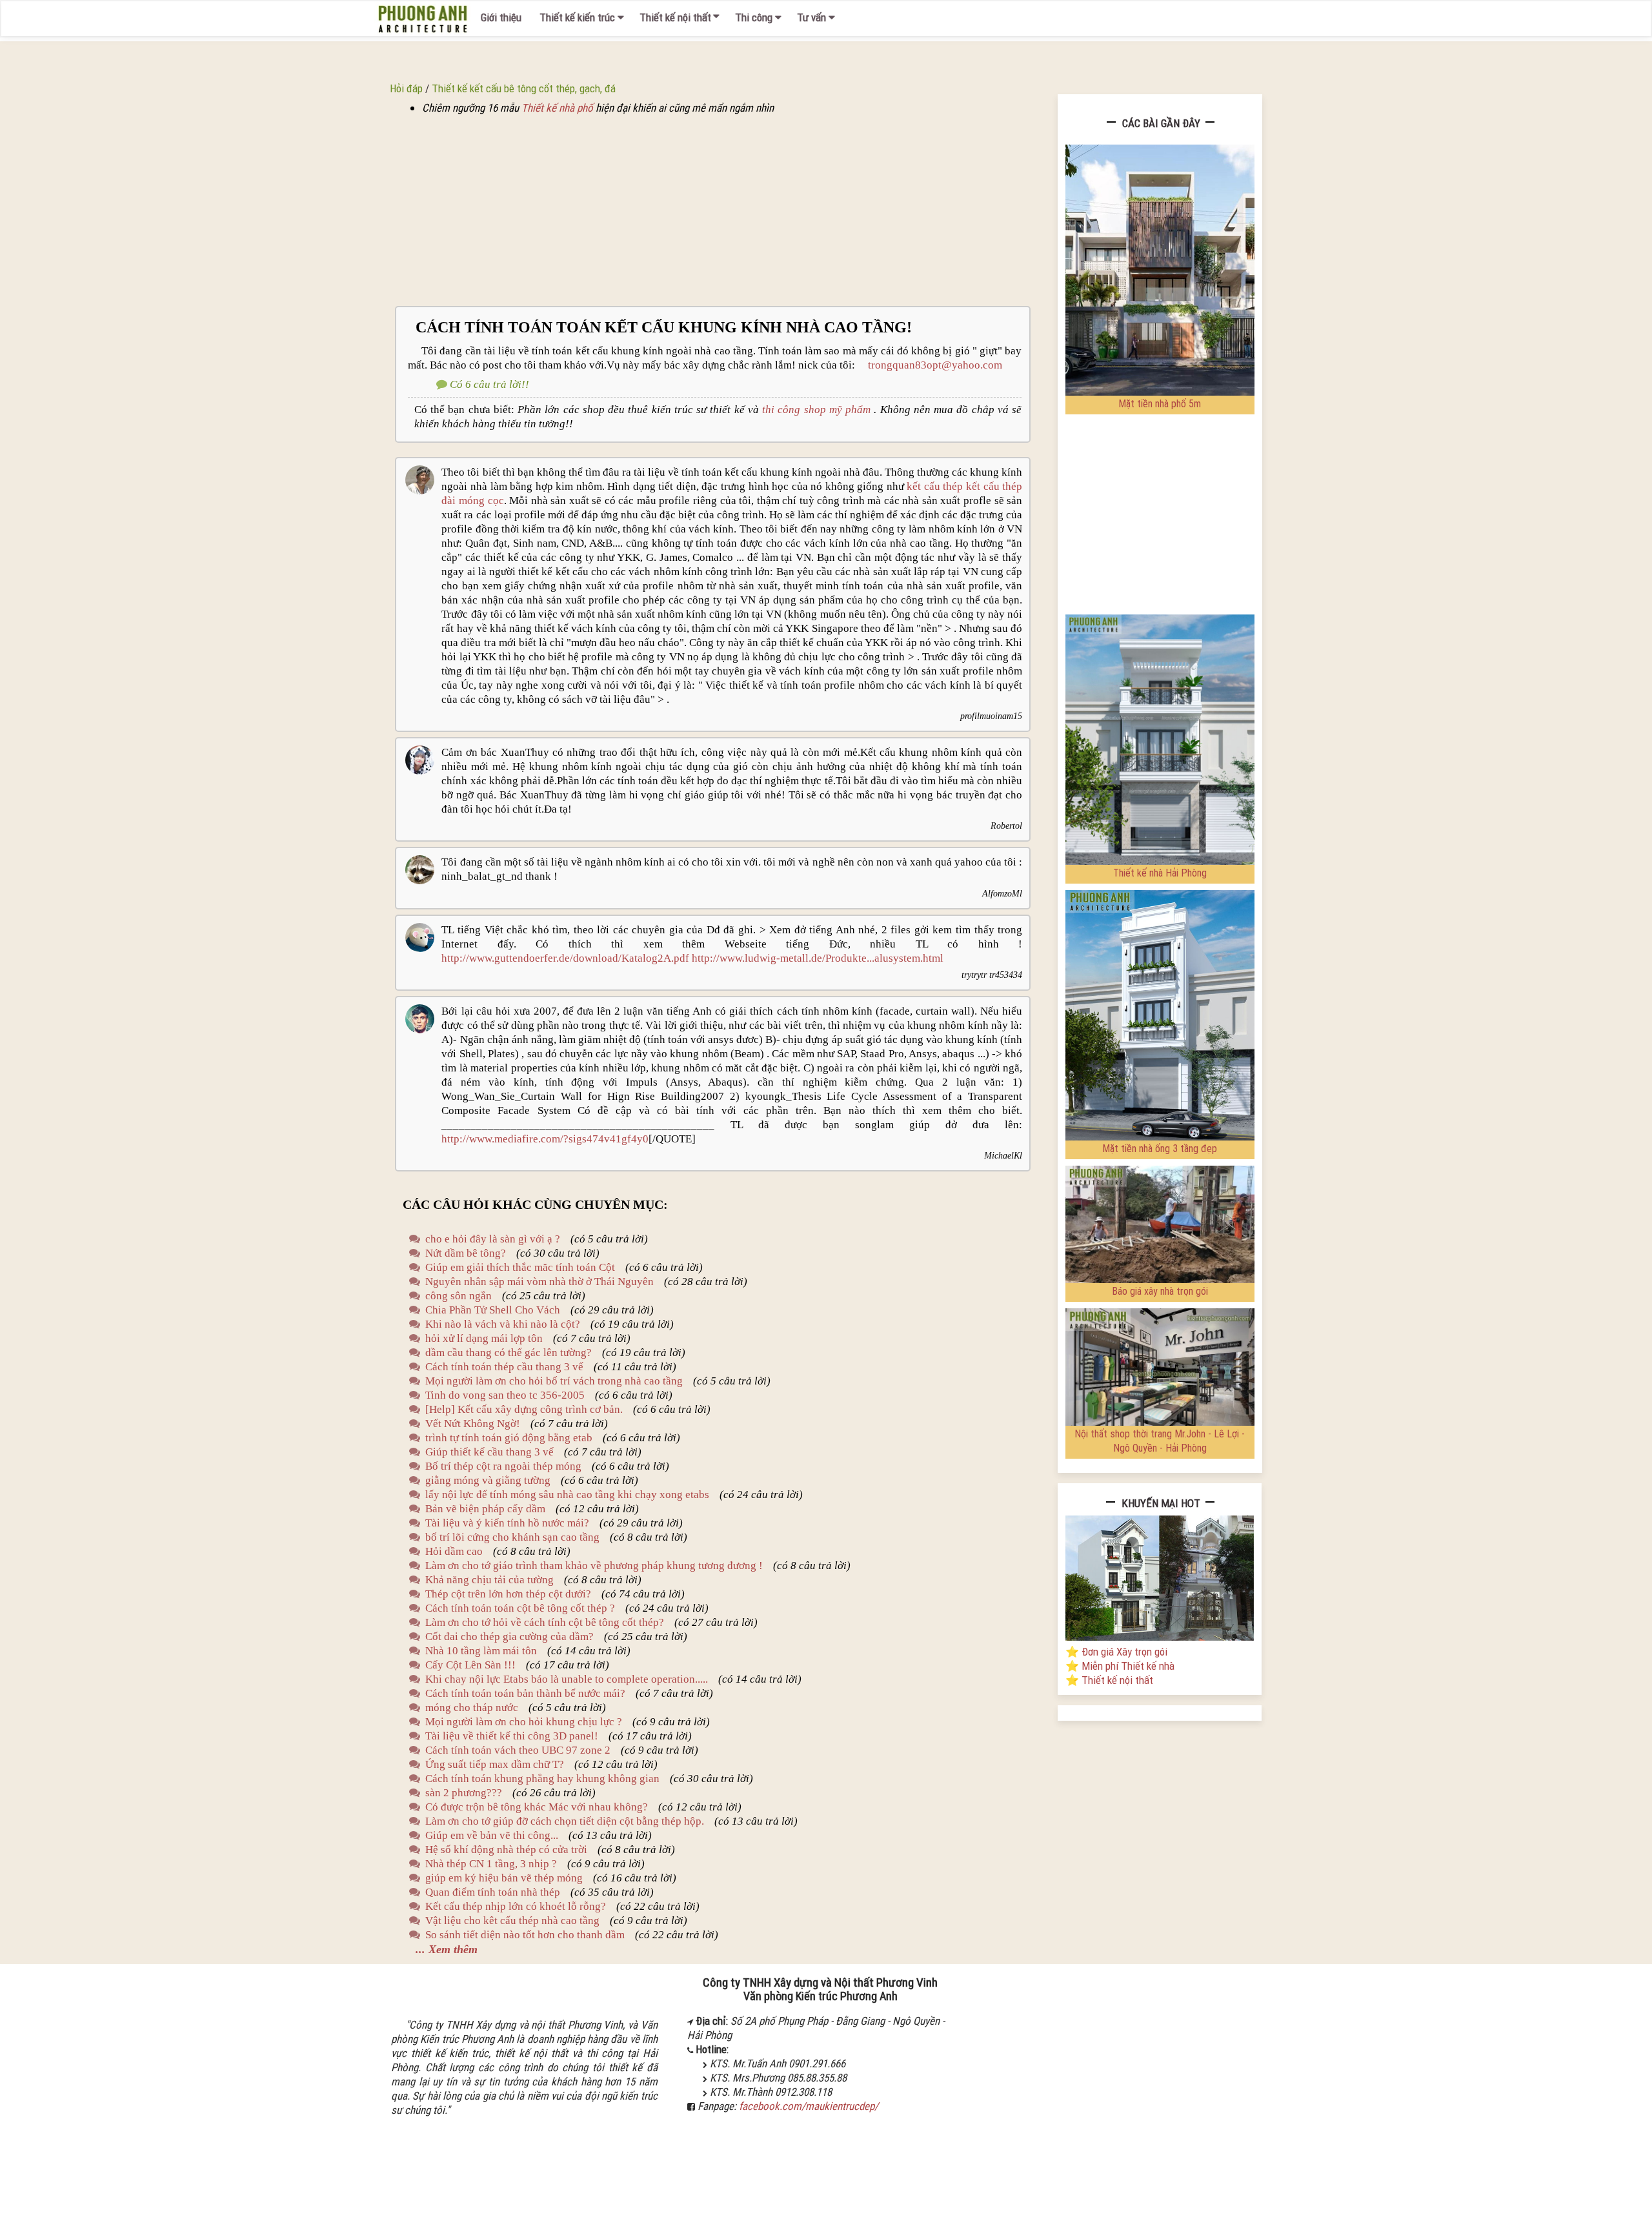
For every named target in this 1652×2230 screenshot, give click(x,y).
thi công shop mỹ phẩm (816, 410)
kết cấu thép (936, 486)
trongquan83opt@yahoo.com (930, 365)
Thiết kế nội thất (675, 17)
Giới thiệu (501, 17)
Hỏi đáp (406, 88)
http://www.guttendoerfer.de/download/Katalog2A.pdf (565, 958)
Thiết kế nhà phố (557, 108)
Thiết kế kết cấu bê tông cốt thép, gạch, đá (524, 88)
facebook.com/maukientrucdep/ (809, 2106)
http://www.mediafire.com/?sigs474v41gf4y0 (545, 1139)
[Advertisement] (713, 210)
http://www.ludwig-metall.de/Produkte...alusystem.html (818, 958)
